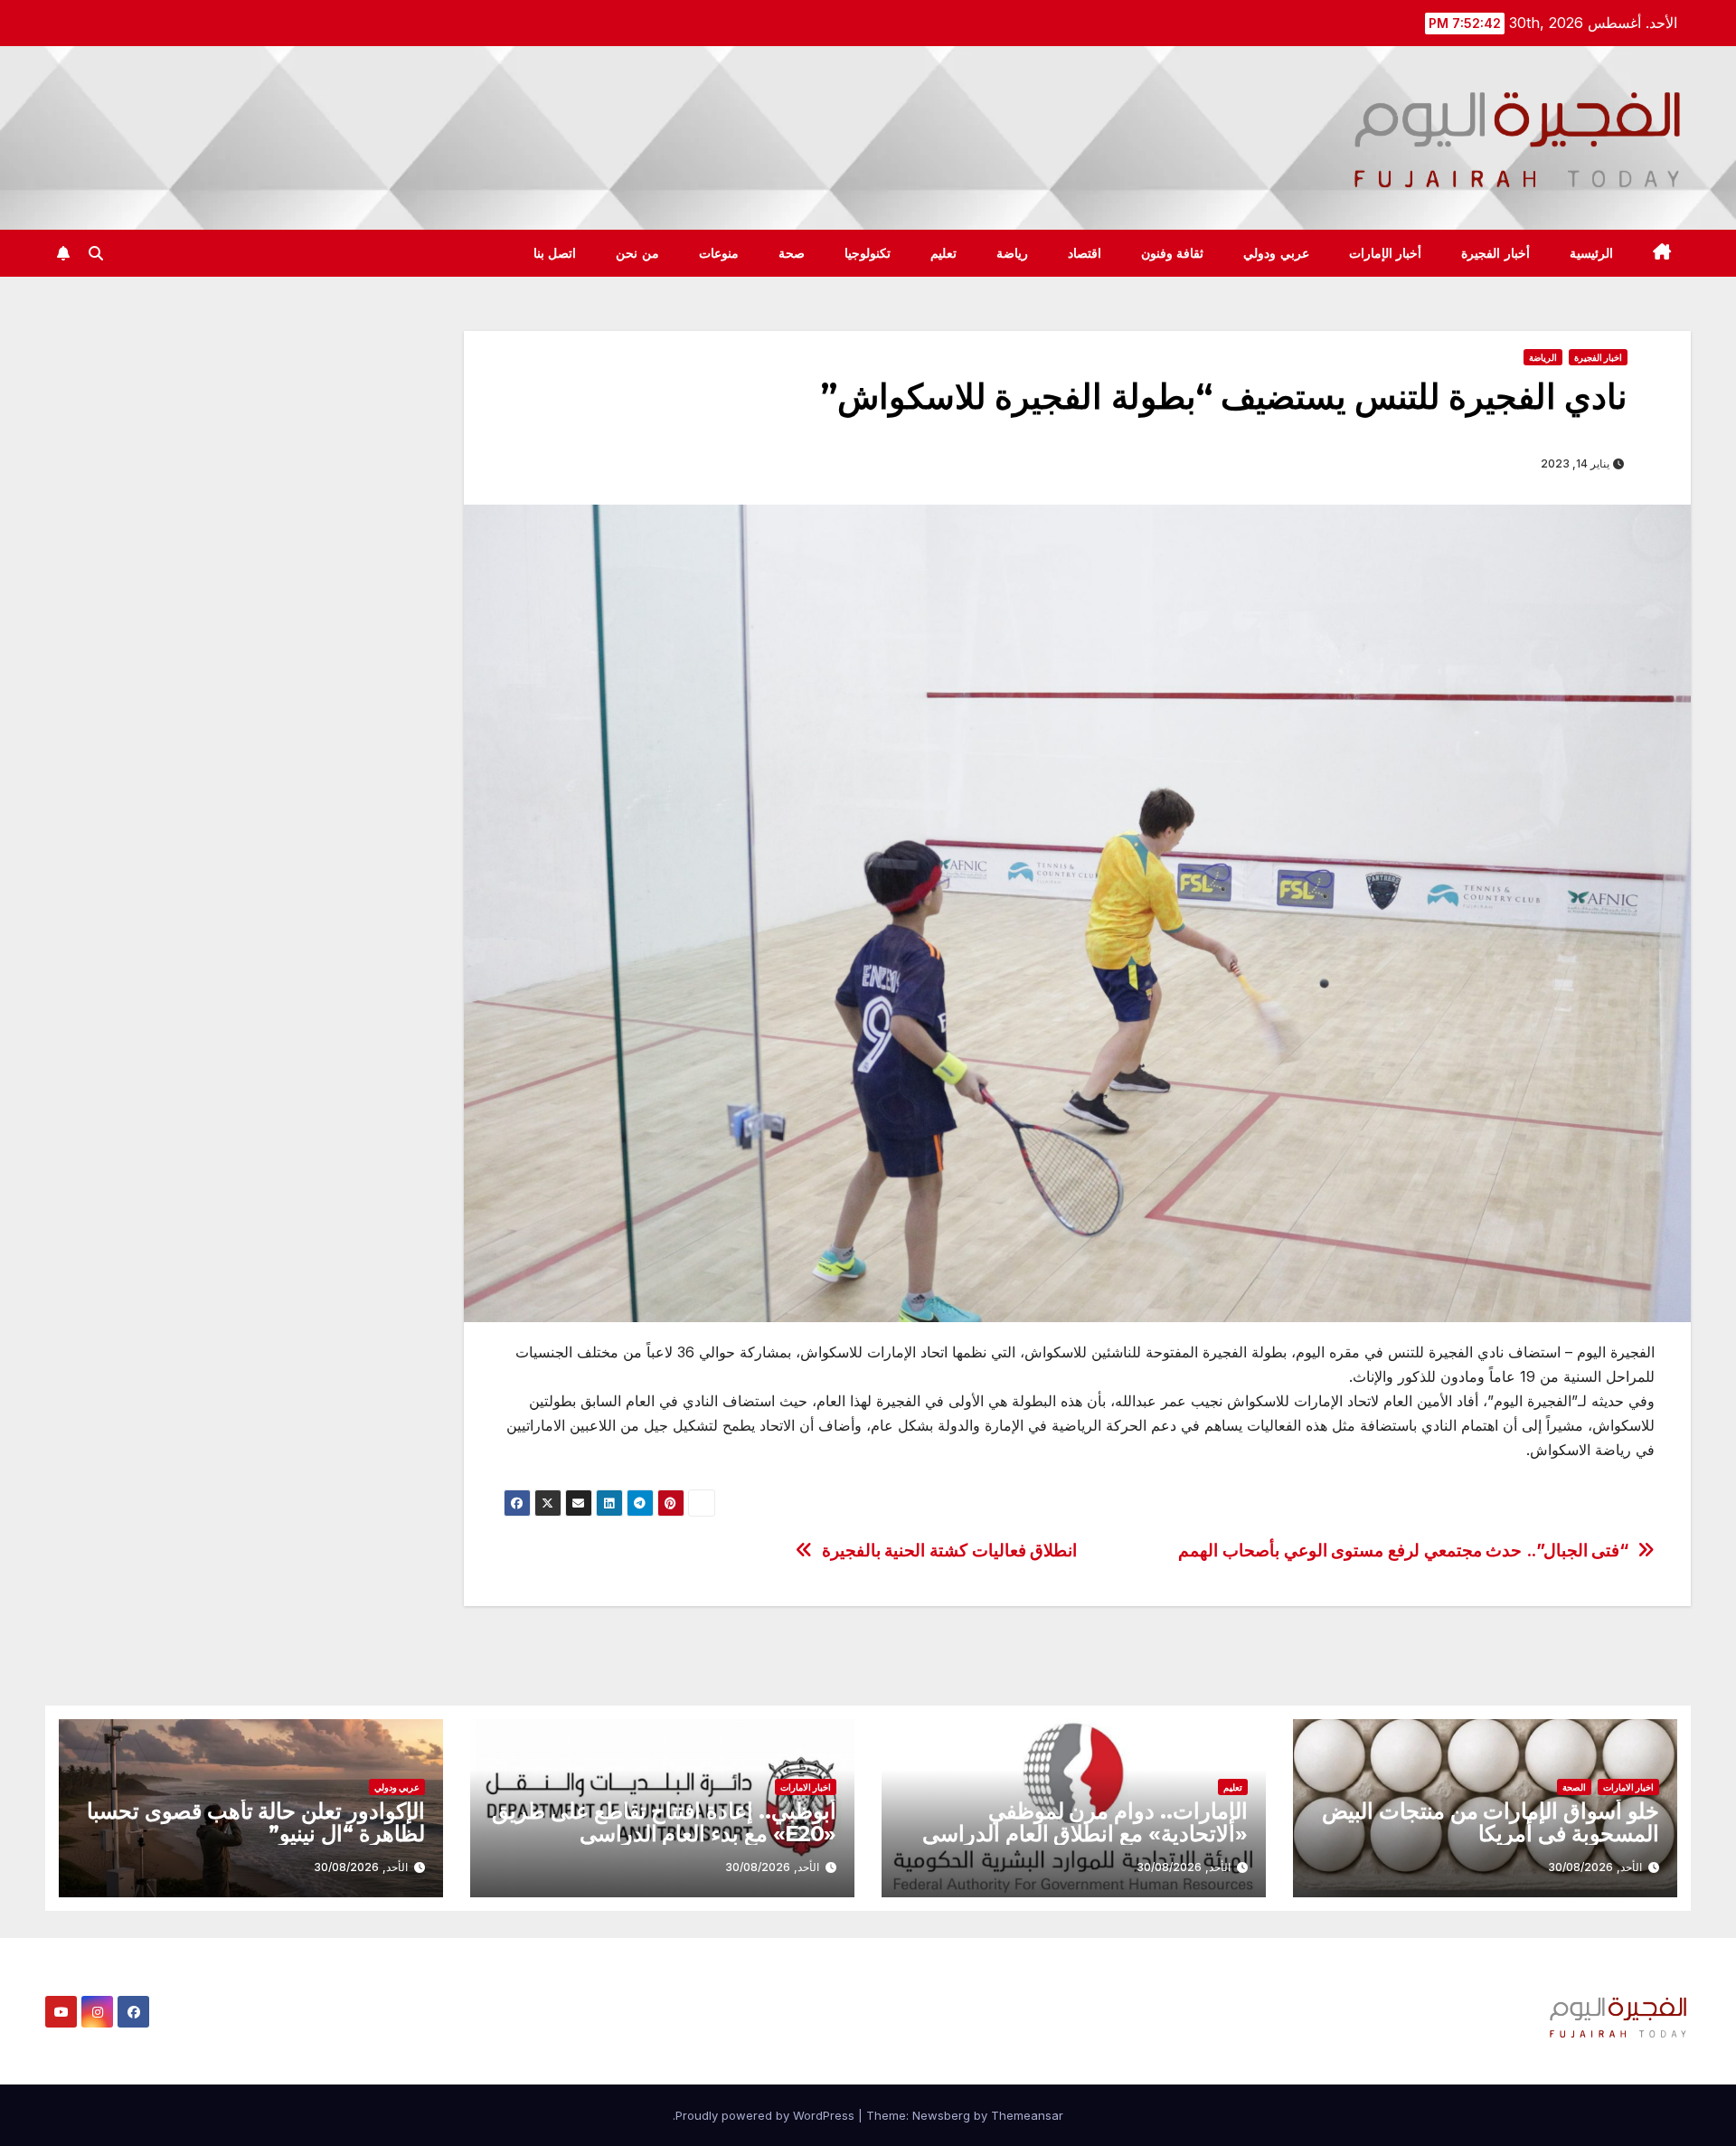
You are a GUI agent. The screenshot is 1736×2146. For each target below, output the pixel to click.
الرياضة (1543, 357)
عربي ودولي (1276, 253)
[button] (96, 253)
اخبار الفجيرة (1598, 357)
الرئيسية (1591, 253)
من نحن (637, 253)
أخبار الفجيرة (1495, 253)
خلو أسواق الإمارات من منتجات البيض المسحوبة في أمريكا (1491, 1822)
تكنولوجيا (868, 253)
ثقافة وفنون (1173, 253)
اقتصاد (1085, 253)
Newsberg (941, 2115)
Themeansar (1027, 2115)
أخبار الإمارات (1386, 253)
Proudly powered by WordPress (767, 2115)
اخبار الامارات (1628, 1787)
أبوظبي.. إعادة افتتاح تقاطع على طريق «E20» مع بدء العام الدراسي (664, 1822)
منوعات (719, 253)
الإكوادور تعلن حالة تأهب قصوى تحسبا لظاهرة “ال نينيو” (256, 1822)
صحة (792, 253)
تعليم (943, 253)
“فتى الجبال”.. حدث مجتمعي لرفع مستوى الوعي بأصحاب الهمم (1403, 1550)
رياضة (1012, 253)
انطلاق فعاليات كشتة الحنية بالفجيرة (949, 1550)
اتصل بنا (555, 253)
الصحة (1574, 1787)
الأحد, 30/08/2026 (1595, 1867)
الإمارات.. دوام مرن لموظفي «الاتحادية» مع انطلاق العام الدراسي (1085, 1822)
